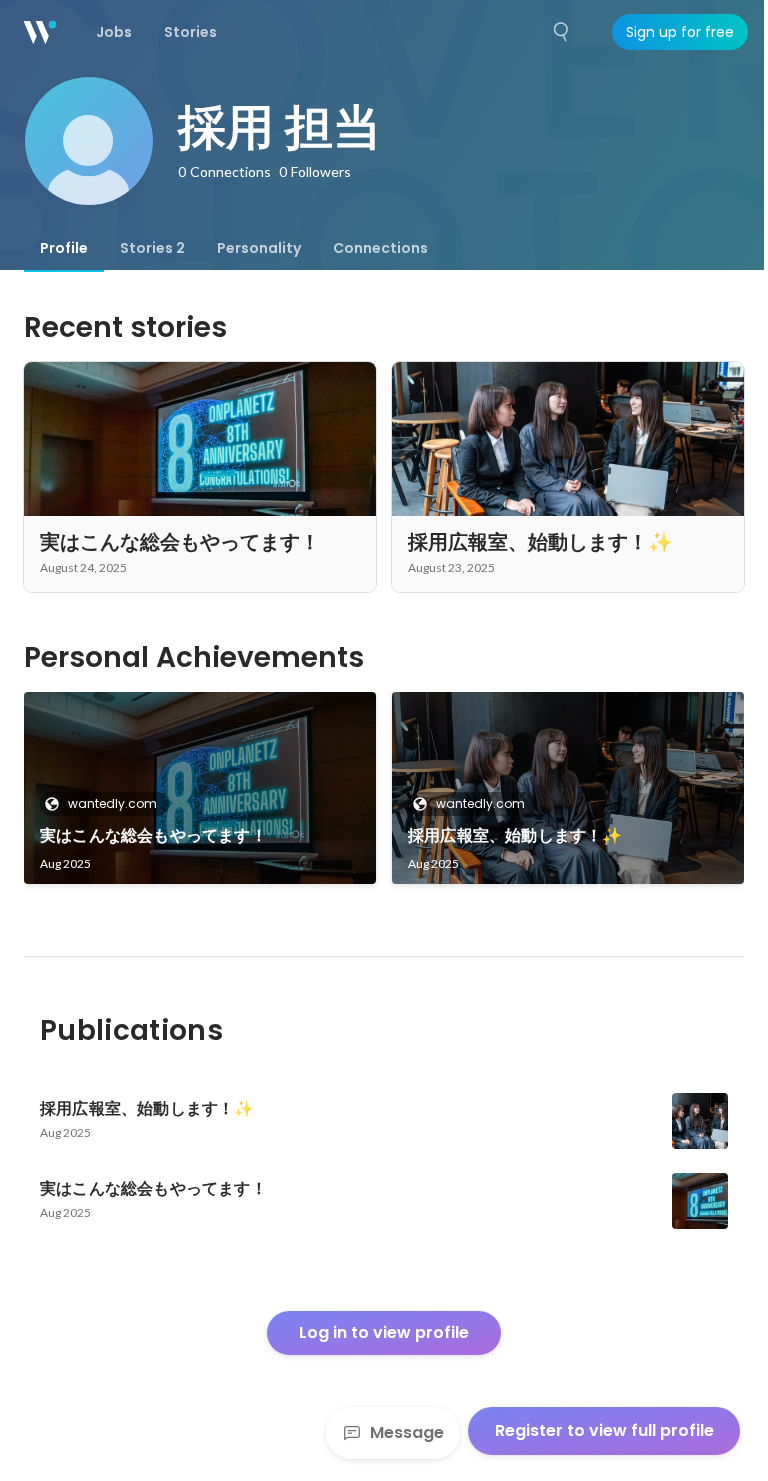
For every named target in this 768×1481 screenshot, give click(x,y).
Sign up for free (680, 32)
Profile (64, 248)
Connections (380, 248)
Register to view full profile (604, 1430)
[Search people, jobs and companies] (562, 32)
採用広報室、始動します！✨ (515, 835)
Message (407, 1432)
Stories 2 (152, 248)
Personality (259, 248)
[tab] (64, 248)
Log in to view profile (384, 1332)
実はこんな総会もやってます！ (153, 835)
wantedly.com (112, 803)
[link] (200, 788)
